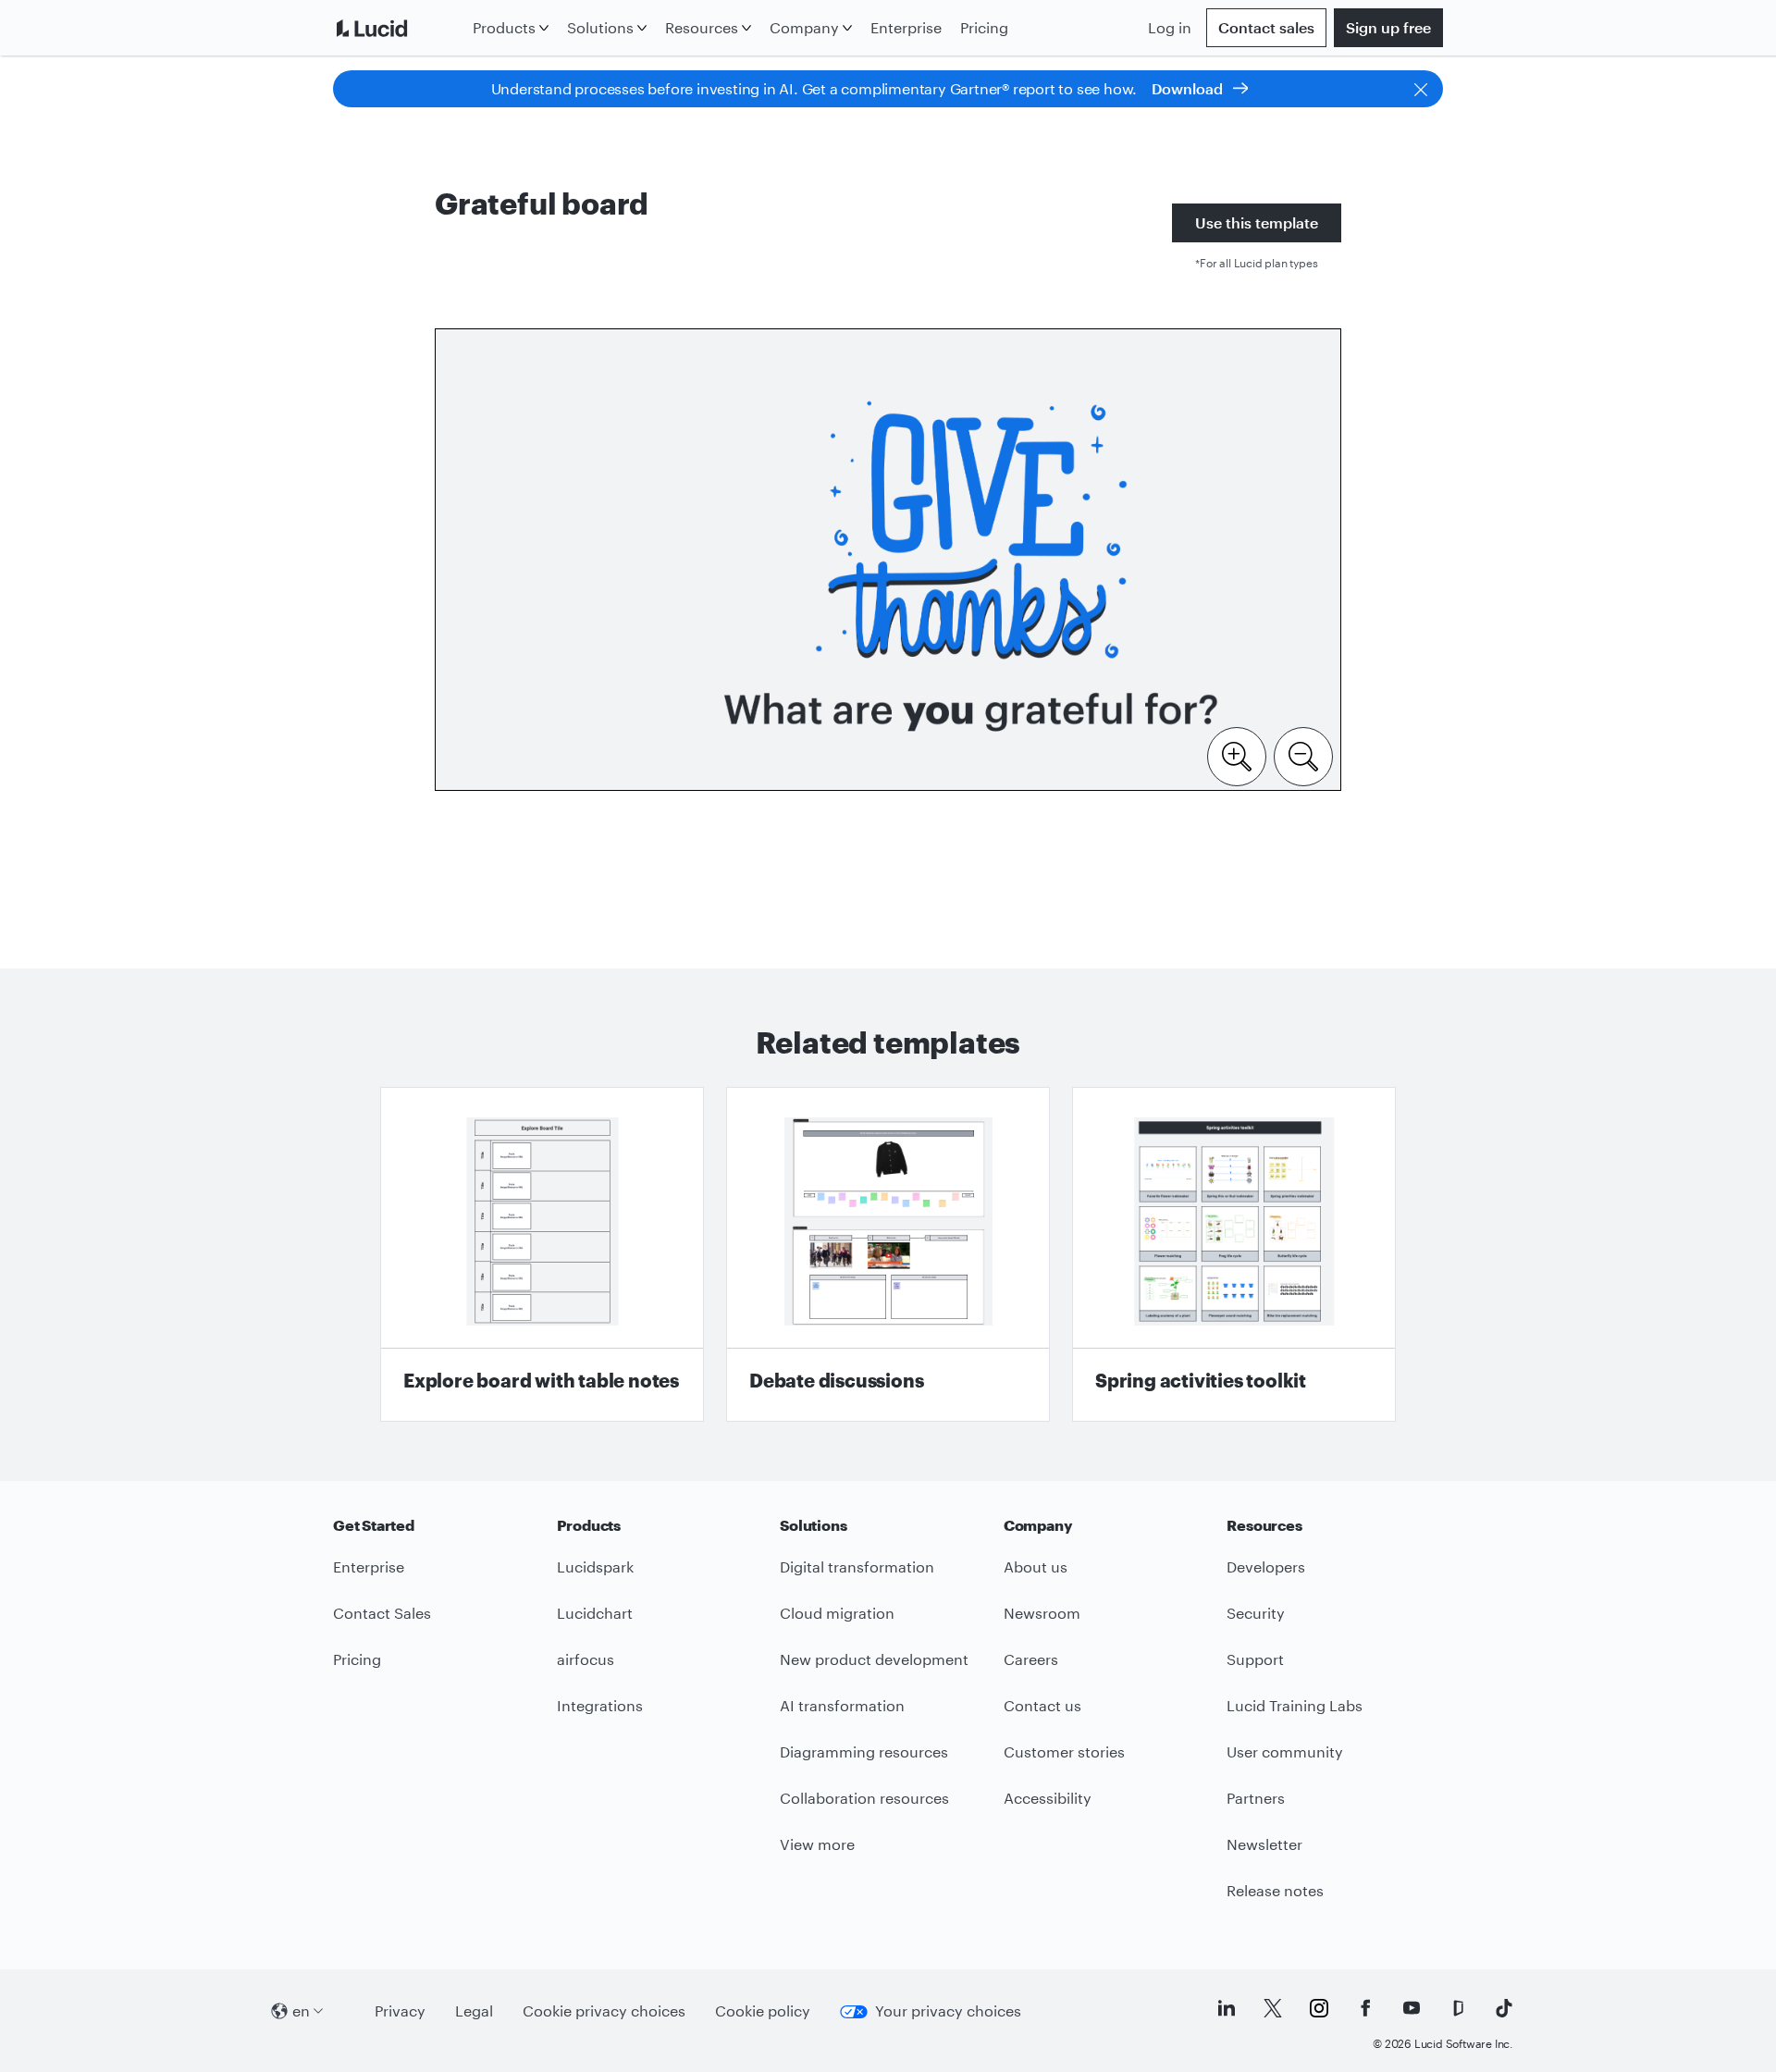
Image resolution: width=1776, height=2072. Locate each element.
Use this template (1257, 222)
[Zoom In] (1237, 755)
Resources (702, 27)
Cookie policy (763, 2010)
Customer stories (1064, 1751)
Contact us (1042, 1705)
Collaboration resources (864, 1798)
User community (1285, 1751)
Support (1255, 1659)
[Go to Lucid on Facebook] (1365, 2008)
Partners (1256, 1798)
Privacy (400, 2010)
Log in (1170, 27)
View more (817, 1844)
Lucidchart (595, 1613)
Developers (1266, 1566)
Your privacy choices (948, 2010)
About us (1036, 1566)
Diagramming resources (864, 1751)
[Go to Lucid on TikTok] (1504, 2008)
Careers (1031, 1659)
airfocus (586, 1659)
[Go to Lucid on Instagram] (1319, 2008)
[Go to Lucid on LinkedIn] (1227, 2008)
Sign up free (1388, 27)
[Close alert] (1421, 89)
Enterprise (906, 27)
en (301, 2010)
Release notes (1275, 1890)
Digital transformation (857, 1566)
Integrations (600, 1705)
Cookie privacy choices (604, 2010)
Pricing (984, 27)
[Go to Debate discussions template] (888, 1254)
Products (504, 27)
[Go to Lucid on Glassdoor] (1458, 2008)
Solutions (600, 27)
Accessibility (1048, 1798)
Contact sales (1266, 27)
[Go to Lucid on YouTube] (1412, 2008)
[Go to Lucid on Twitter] (1273, 2008)
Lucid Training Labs (1295, 1705)
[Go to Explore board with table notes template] (542, 1254)
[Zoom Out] (1303, 755)
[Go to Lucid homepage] (399, 28)
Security (1256, 1613)
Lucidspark (595, 1566)
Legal (474, 2010)
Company (804, 27)
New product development (874, 1659)
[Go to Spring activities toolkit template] (1234, 1254)
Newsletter (1264, 1844)
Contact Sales (382, 1613)
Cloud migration (837, 1613)
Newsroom (1042, 1613)
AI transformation (842, 1705)
